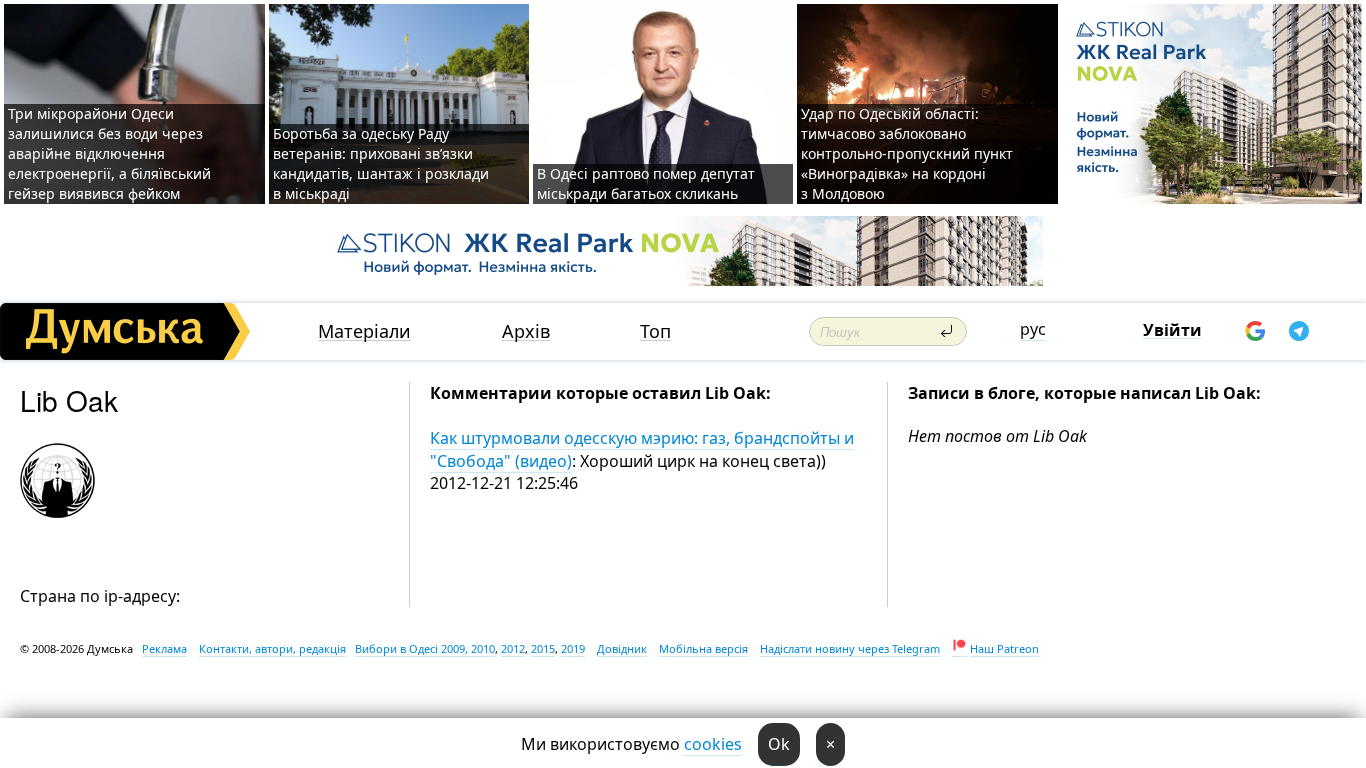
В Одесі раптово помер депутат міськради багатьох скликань (646, 183)
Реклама (164, 648)
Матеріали (364, 331)
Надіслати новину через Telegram (850, 648)
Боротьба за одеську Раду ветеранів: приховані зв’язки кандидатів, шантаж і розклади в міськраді (381, 163)
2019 (573, 648)
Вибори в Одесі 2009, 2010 (425, 648)
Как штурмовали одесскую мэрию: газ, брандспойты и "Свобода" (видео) (642, 449)
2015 (543, 648)
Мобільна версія (703, 648)
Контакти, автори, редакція (272, 648)
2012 (513, 648)
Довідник (622, 648)
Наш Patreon (1004, 648)
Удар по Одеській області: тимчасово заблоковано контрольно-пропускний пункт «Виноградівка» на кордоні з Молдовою (907, 153)
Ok (779, 744)
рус (1033, 329)
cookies (713, 744)
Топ (655, 331)
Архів (526, 331)
